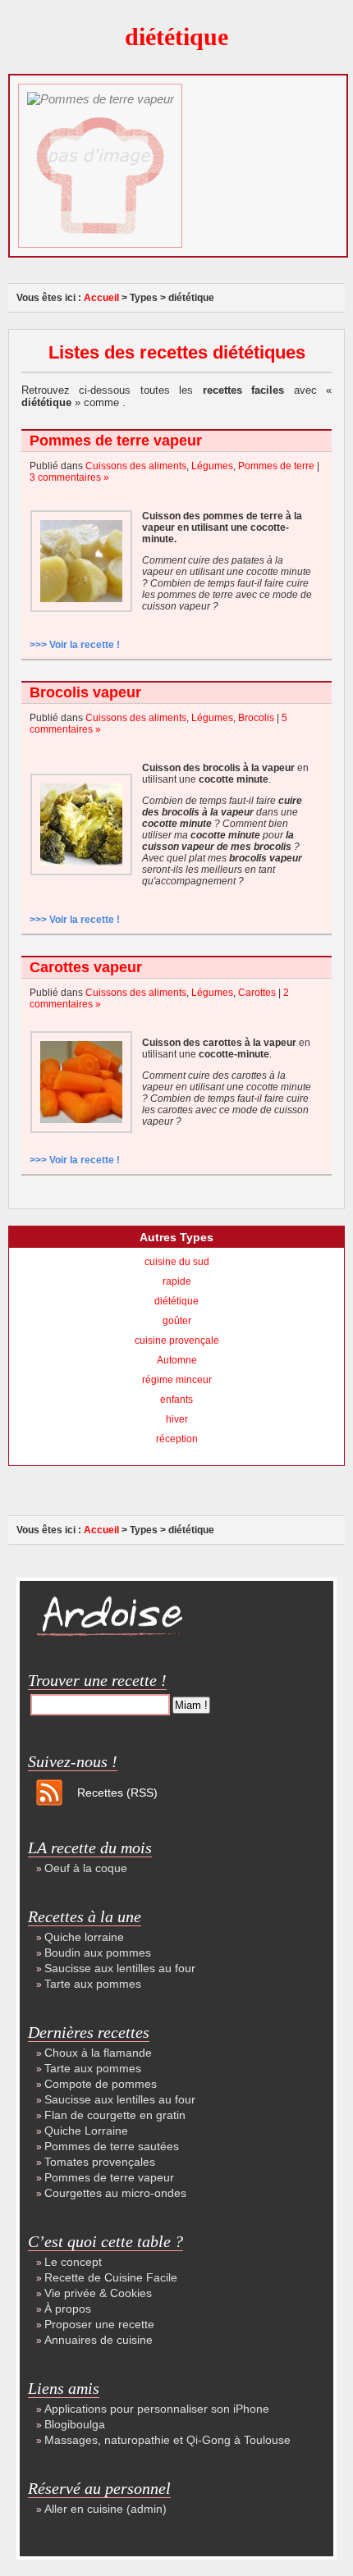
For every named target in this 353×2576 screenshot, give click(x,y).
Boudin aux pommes (98, 1953)
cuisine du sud (177, 1262)
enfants (176, 1400)
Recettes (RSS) (117, 1793)
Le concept (73, 2262)
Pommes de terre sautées (112, 2146)
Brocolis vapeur (85, 692)
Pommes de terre (276, 466)
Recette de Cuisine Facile (111, 2277)
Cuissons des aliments (136, 466)
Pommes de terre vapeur (116, 441)
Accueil (101, 298)
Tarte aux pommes (93, 1984)
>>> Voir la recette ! (75, 645)
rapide (177, 1281)
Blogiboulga (75, 2424)
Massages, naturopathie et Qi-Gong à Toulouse (167, 2440)
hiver (177, 1419)
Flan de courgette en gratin (115, 2115)
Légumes (212, 466)
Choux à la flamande (98, 2053)
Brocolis (256, 718)
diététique (176, 1301)
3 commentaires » (69, 477)
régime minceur (177, 1380)
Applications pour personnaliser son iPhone (157, 2409)
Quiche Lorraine (86, 2131)
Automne (177, 1360)
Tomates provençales (100, 2162)
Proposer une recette (99, 2324)
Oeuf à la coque (86, 1868)
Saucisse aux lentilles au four (120, 1968)
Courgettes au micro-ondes (115, 2193)
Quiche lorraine (84, 1937)
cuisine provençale (177, 1341)
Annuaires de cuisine (99, 2340)
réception (177, 1439)
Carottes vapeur (86, 967)
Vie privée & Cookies (98, 2293)
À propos (68, 2309)
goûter (177, 1321)
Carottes (257, 993)
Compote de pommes (101, 2084)
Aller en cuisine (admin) (105, 2509)
